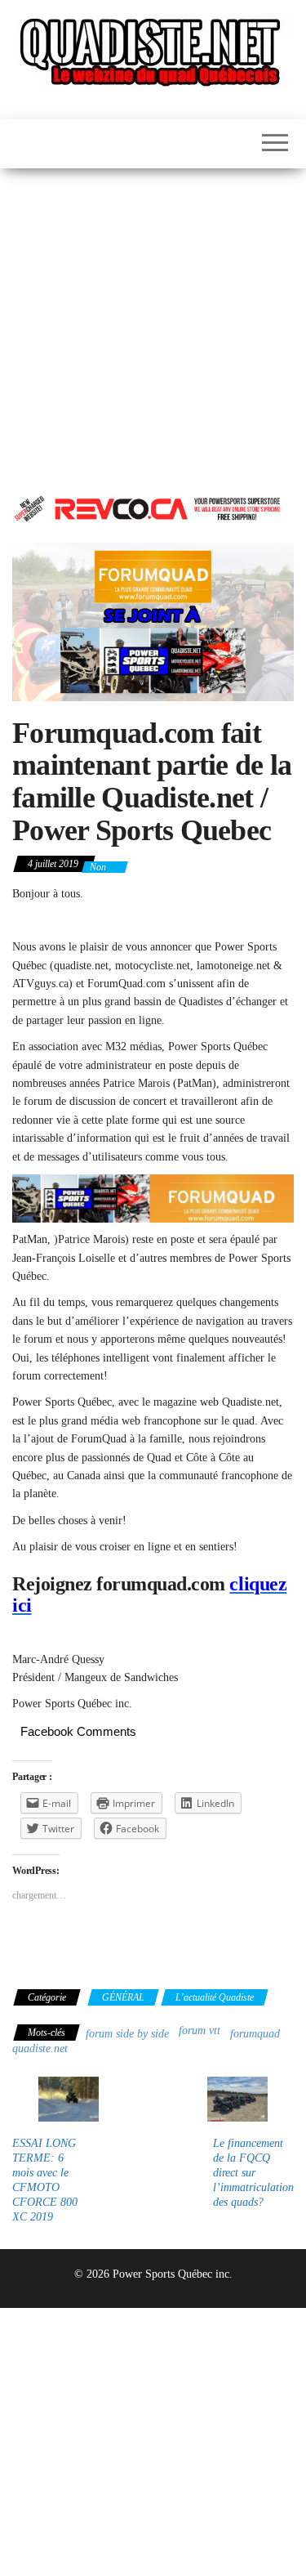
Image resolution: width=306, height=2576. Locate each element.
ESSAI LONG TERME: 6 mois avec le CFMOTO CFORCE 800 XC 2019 (45, 2180)
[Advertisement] (153, 330)
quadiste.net (40, 2048)
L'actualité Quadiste (215, 1997)
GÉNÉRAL (123, 1997)
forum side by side (127, 2034)
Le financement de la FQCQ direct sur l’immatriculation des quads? (253, 2173)
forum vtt (200, 2030)
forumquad (255, 2034)
